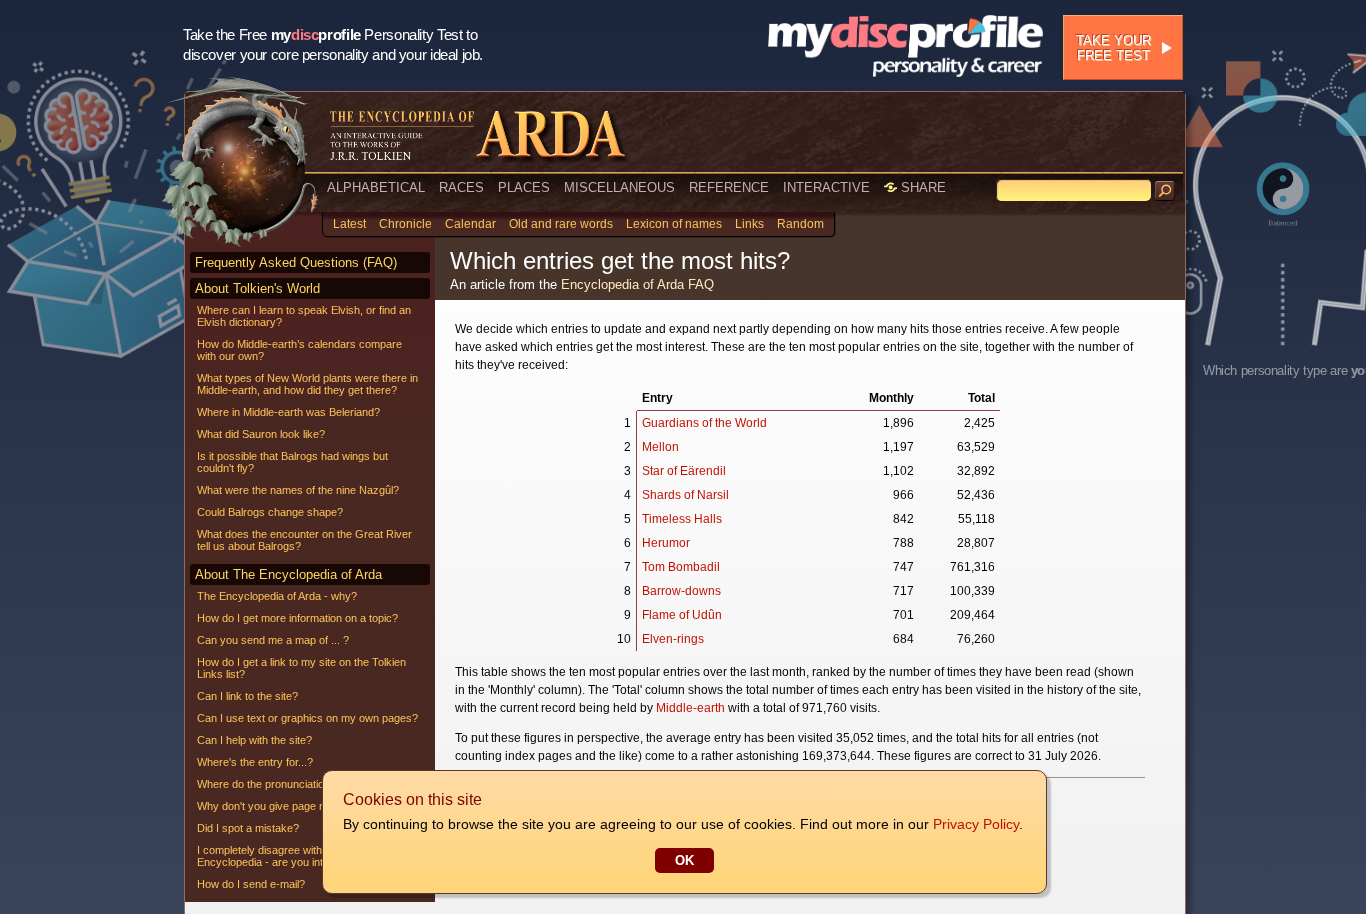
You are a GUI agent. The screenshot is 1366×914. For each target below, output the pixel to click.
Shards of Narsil (685, 495)
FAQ (701, 284)
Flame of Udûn (682, 615)
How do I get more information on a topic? (297, 618)
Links (749, 224)
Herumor (666, 543)
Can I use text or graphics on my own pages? (307, 718)
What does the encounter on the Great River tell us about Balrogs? (304, 540)
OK (684, 860)
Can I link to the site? (247, 696)
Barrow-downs (681, 591)
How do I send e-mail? (251, 884)
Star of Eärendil (684, 471)
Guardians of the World (704, 423)
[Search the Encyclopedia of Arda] (1165, 191)
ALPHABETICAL (376, 187)
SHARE (921, 187)
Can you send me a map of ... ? (273, 640)
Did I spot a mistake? (248, 828)
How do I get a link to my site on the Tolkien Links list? (301, 668)
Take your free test (1113, 48)
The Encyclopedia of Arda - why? (277, 596)
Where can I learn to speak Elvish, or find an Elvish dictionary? (304, 316)
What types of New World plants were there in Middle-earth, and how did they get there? (307, 384)
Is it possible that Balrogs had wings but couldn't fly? (292, 462)
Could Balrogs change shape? (270, 512)
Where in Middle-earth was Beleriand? (288, 412)
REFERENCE (729, 187)
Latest (349, 224)
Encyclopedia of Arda (622, 284)
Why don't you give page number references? (307, 806)
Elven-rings (673, 639)
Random (800, 224)
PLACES (524, 187)
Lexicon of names (674, 224)
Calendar (470, 224)
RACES (461, 187)
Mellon (660, 447)
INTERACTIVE (826, 187)
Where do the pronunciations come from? (297, 784)
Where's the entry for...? (255, 762)
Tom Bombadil (681, 567)
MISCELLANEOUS (619, 187)
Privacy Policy (976, 824)
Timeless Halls (682, 519)
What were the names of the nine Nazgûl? (298, 490)
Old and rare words (561, 224)
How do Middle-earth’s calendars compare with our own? (299, 350)
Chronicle (405, 224)
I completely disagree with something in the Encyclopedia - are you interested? (300, 856)
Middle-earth (690, 708)
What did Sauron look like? (261, 434)
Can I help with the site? (254, 740)
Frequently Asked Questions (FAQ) (296, 262)
